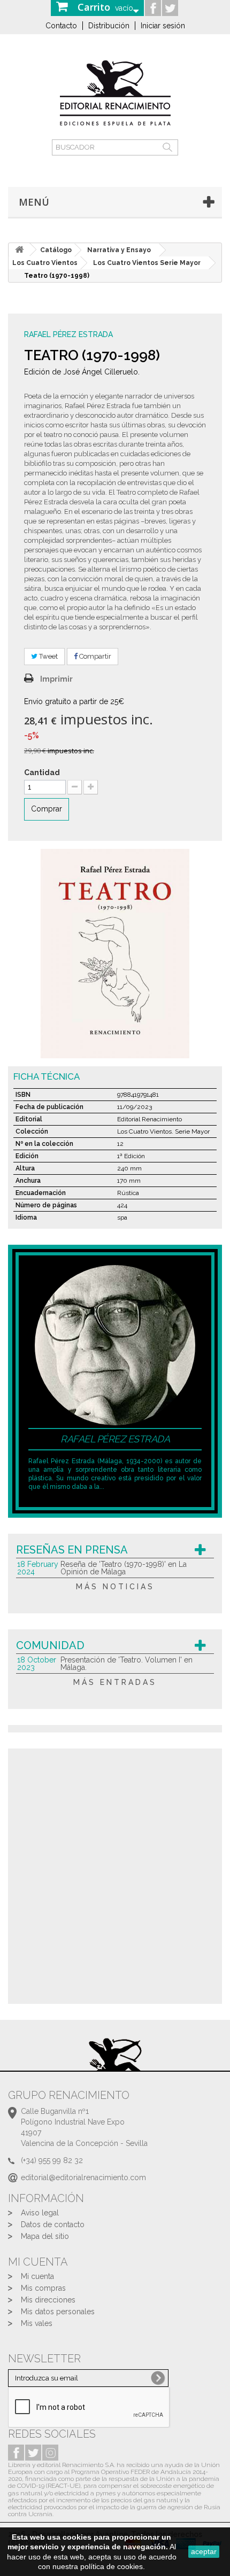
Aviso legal (40, 2213)
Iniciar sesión (163, 26)
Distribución (109, 26)
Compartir (94, 656)
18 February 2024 (38, 1568)
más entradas (115, 1682)
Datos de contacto (53, 2224)
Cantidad (42, 772)
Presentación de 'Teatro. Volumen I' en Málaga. (126, 1664)
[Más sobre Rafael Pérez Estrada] (115, 1344)
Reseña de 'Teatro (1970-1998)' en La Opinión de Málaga (124, 1568)
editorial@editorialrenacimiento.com (83, 2177)
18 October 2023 (37, 1664)
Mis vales (37, 2323)
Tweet (48, 656)
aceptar (204, 2551)
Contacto (61, 26)
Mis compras (43, 2288)
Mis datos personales (58, 2312)
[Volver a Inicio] (19, 250)
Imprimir (56, 679)
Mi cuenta (37, 2276)
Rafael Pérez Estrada (68, 334)
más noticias (115, 1587)
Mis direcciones (48, 2300)
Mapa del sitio (45, 2236)
